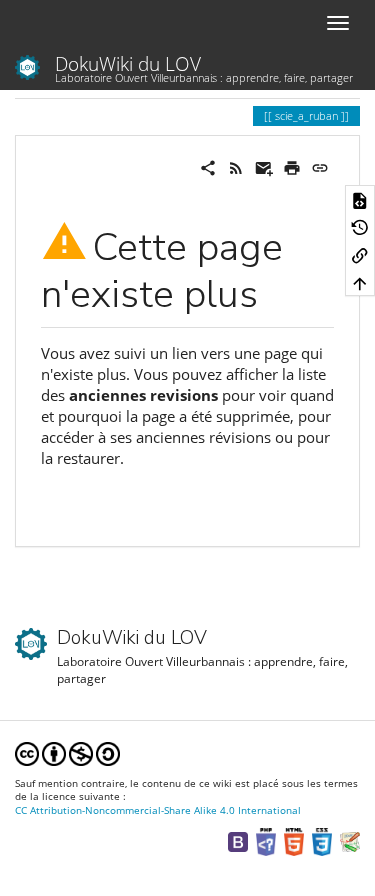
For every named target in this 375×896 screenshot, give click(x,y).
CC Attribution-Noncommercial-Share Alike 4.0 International (158, 810)
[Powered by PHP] (266, 840)
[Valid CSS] (322, 840)
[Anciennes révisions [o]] (360, 227)
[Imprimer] (292, 166)
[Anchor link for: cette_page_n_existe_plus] (277, 289)
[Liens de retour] (360, 255)
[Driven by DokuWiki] (350, 840)
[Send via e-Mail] (264, 166)
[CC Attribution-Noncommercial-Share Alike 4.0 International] (67, 753)
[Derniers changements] (236, 166)
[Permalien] (320, 166)
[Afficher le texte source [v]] (360, 199)
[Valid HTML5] (294, 840)
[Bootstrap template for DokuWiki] (238, 840)
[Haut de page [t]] (360, 283)
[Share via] (208, 166)
